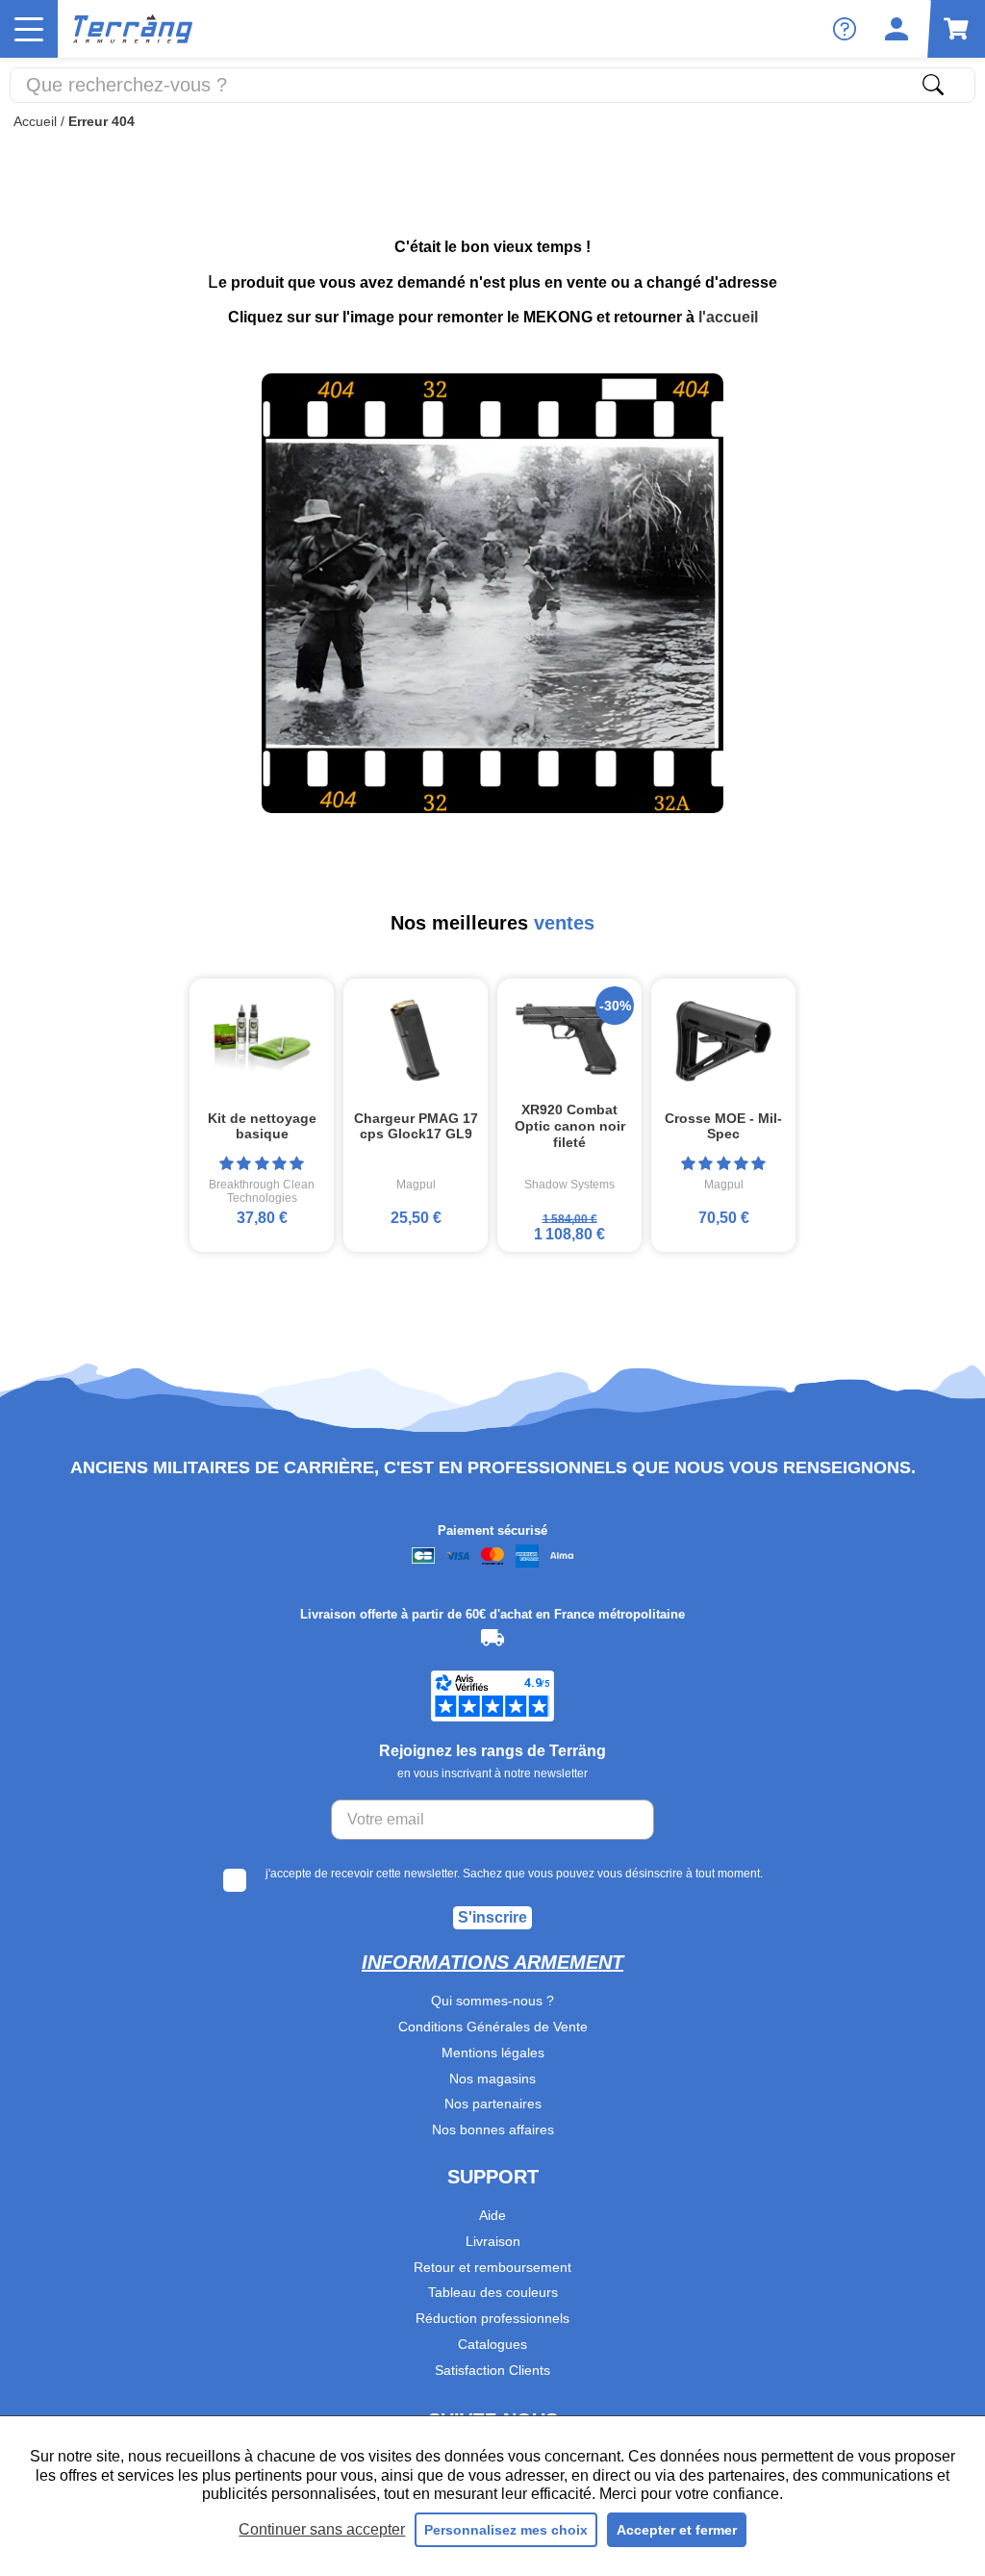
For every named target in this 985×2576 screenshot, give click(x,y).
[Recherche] (933, 85)
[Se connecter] (897, 29)
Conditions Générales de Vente (493, 2027)
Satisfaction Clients (492, 2370)
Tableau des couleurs (493, 2292)
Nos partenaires (493, 2104)
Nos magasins (492, 2079)
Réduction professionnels (492, 2318)
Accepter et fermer (677, 2530)
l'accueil (728, 317)
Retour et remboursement (492, 2267)
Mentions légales (493, 2053)
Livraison (493, 2241)
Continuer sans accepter (322, 2529)
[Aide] (845, 29)
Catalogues (492, 2344)
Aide (492, 2215)
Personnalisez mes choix (506, 2530)
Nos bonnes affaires (493, 2130)
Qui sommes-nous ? (492, 2001)
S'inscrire (492, 1917)
